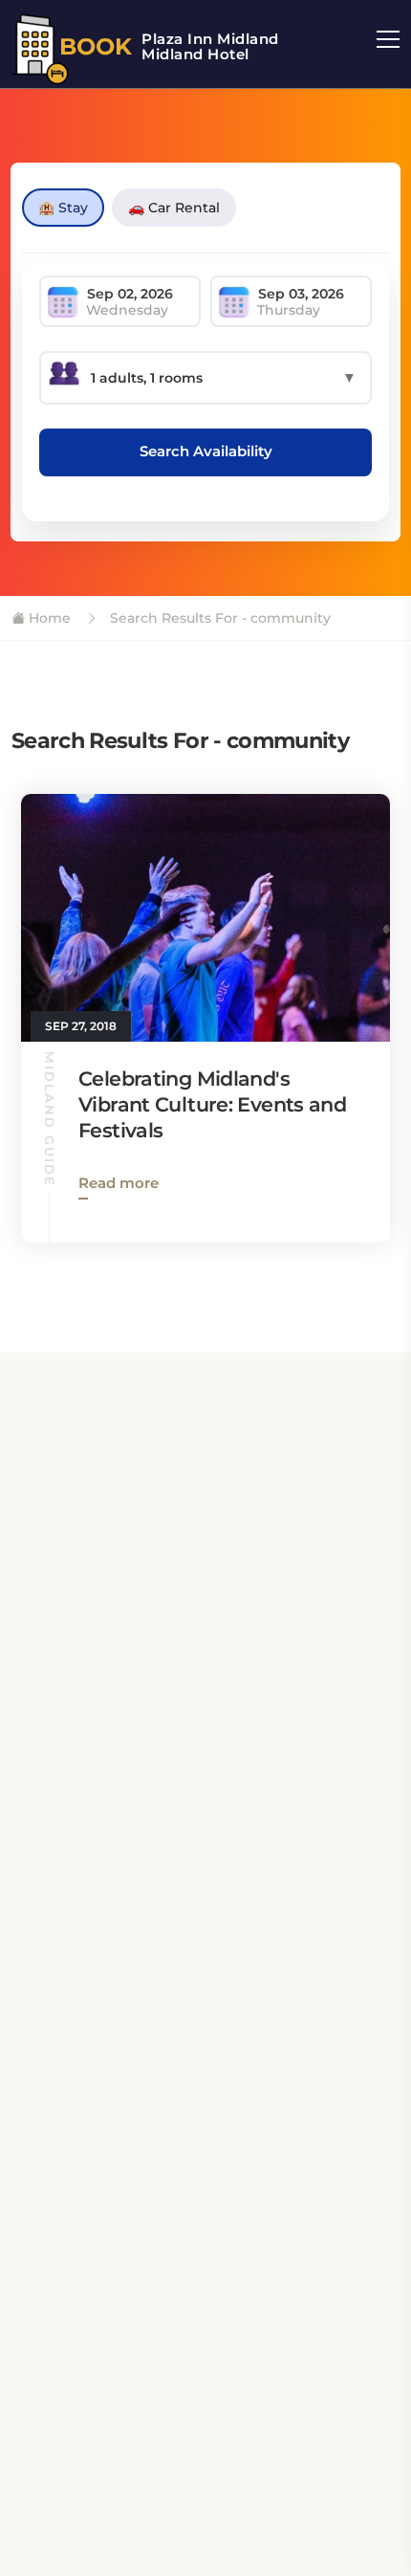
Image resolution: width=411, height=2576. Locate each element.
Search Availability (206, 451)
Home (48, 618)
